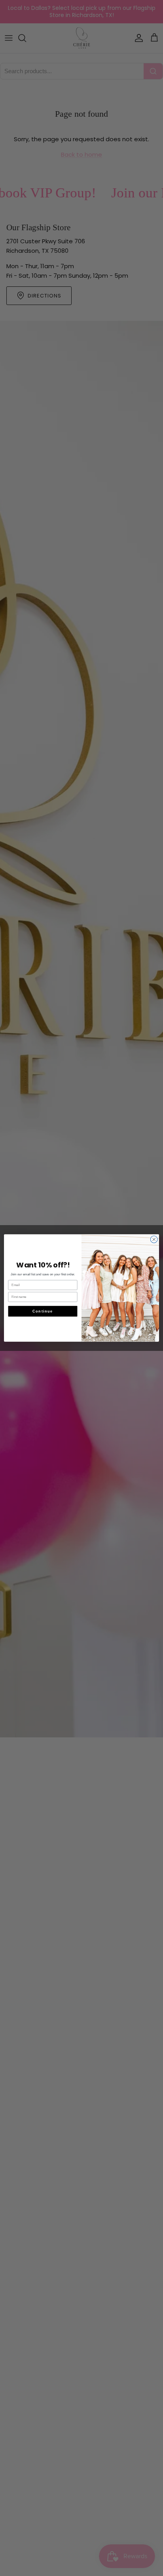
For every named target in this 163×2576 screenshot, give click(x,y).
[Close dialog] (154, 1239)
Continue (43, 1311)
